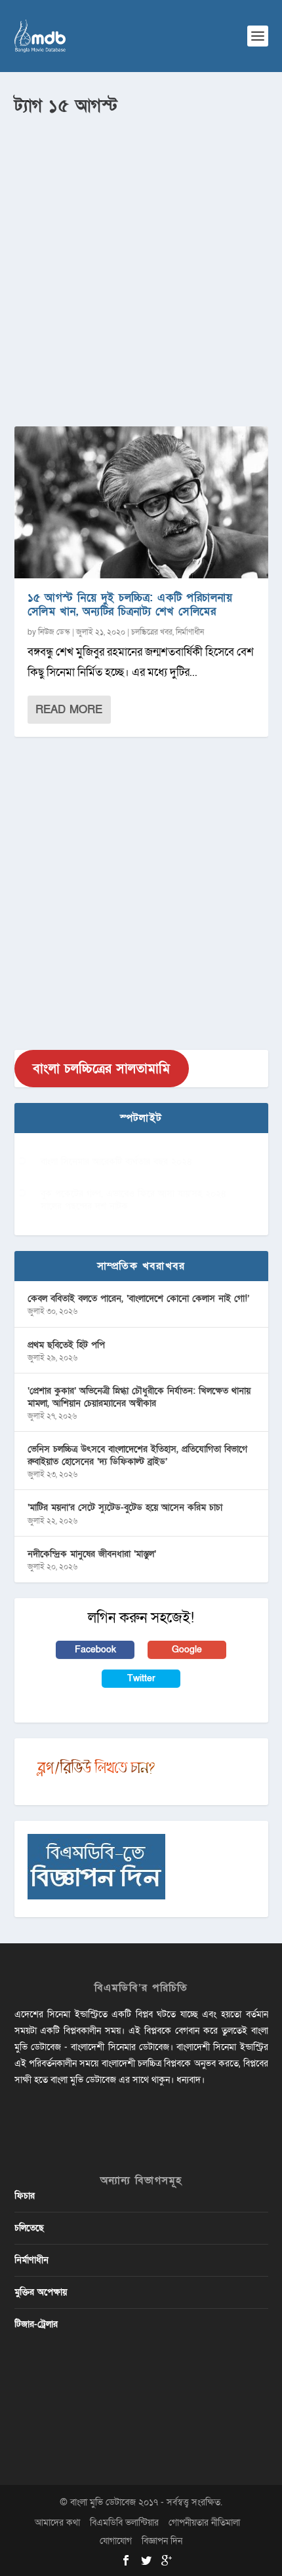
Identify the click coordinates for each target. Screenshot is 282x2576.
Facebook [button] (95, 1650)
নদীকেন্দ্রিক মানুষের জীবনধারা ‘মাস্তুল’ (92, 1554)
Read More (69, 710)
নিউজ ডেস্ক (54, 632)
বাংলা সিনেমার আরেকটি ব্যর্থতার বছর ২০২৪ (116, 1162)
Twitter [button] (141, 1678)
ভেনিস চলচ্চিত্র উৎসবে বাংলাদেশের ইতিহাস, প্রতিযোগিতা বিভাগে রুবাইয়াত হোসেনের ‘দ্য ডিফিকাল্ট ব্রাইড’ (137, 1455)
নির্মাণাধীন (190, 632)
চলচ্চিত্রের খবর (152, 632)
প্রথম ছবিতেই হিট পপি (66, 1345)
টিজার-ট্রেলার (36, 2324)
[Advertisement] (141, 266)
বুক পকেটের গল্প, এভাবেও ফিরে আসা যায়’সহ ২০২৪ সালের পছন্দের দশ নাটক (133, 1200)
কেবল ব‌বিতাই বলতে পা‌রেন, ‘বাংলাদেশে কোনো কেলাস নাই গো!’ (138, 1298)
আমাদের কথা (57, 2523)
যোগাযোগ (116, 2541)
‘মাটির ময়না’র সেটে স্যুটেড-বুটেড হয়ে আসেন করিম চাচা (125, 1507)
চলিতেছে (29, 2228)
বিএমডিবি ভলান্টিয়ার (124, 2523)
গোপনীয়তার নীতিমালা (204, 2523)
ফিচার (25, 2196)
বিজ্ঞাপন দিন (162, 2541)
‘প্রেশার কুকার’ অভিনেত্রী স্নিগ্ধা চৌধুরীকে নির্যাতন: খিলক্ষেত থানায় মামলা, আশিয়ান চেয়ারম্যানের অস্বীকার (139, 1397)
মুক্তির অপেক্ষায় (41, 2292)
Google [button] (187, 1650)
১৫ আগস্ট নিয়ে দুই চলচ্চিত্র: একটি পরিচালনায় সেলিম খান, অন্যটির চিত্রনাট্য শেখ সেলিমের (130, 605)
